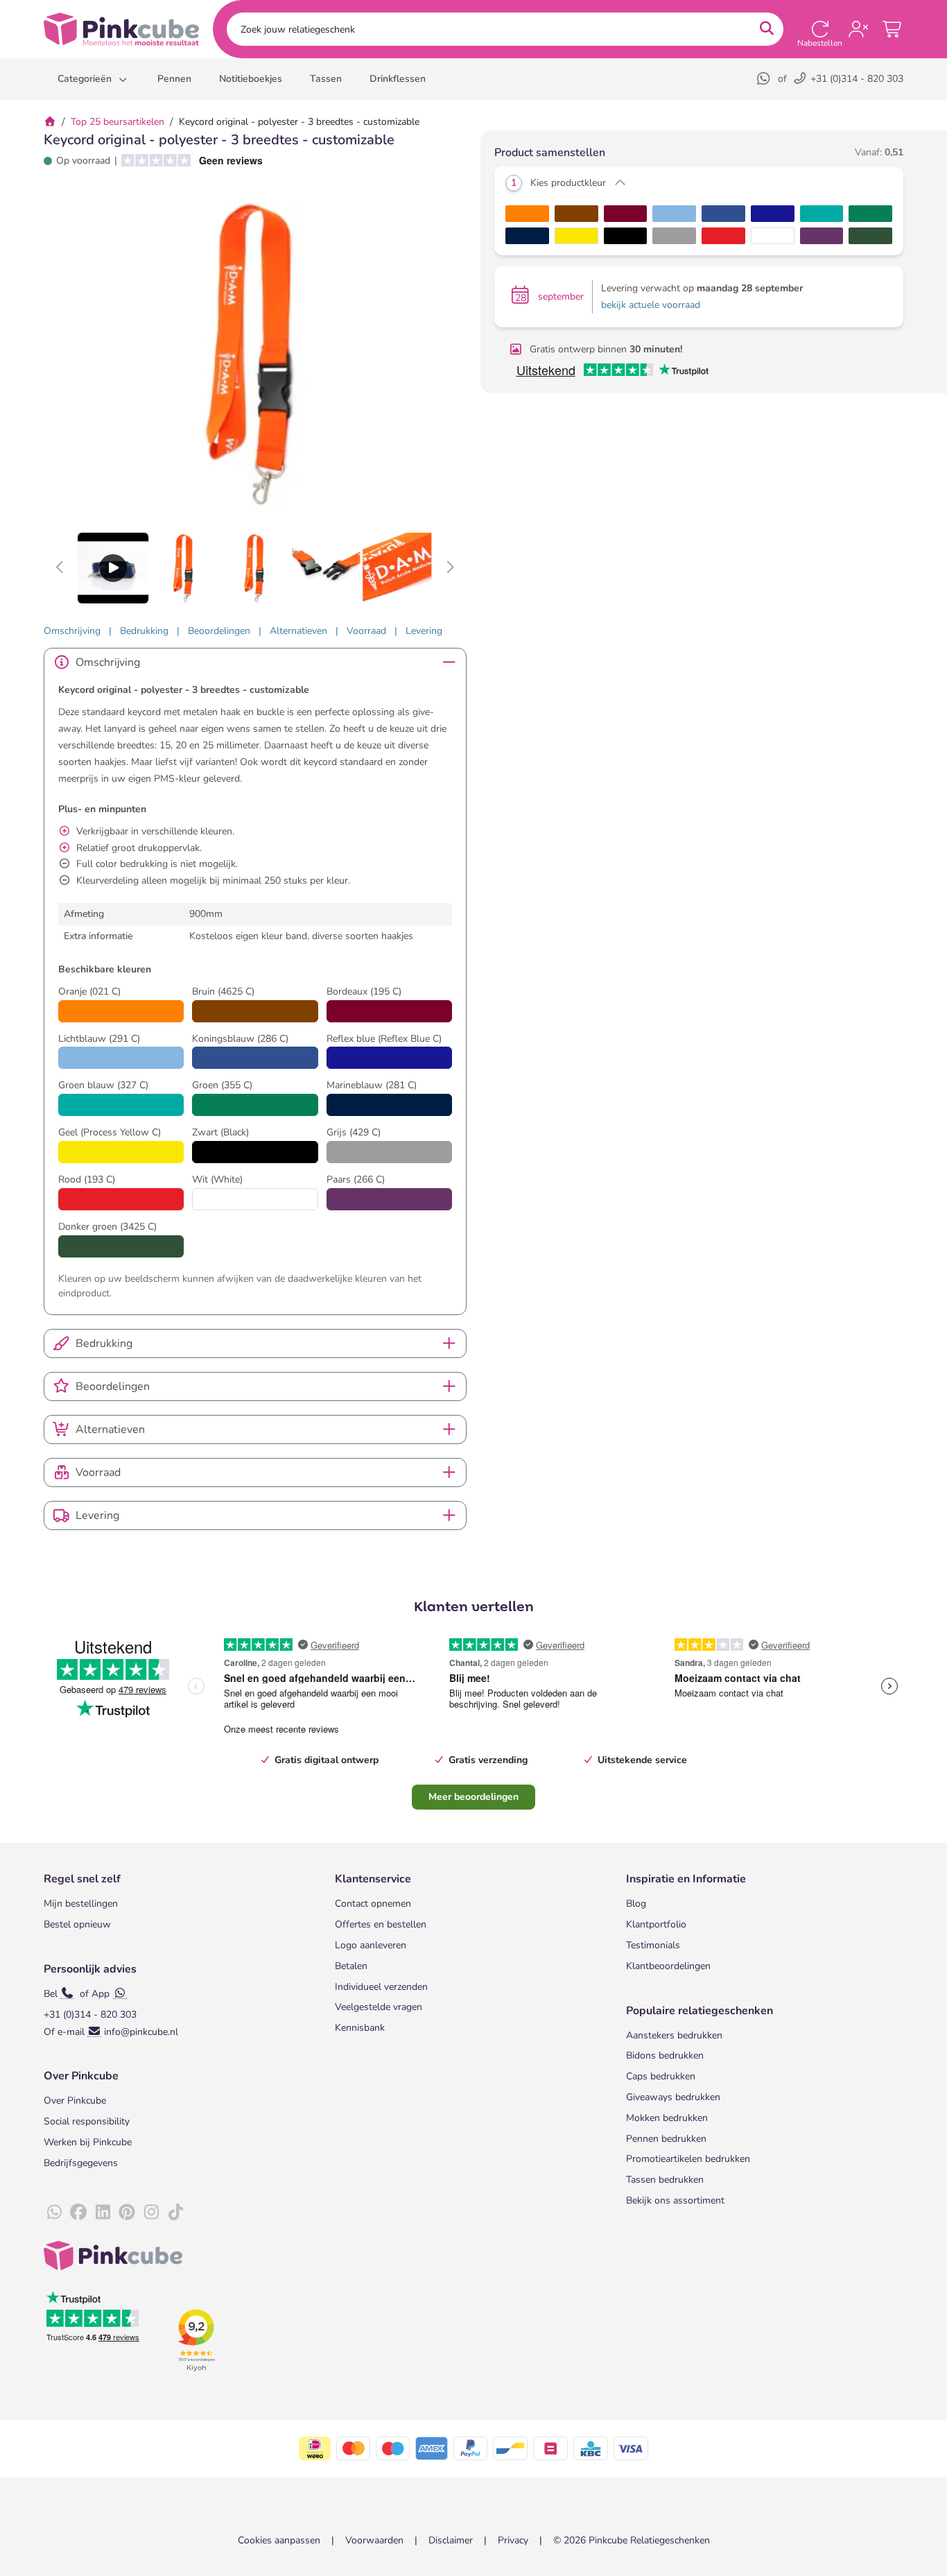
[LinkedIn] (103, 2213)
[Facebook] (78, 2213)
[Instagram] (151, 2213)
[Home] (50, 122)
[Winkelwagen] (893, 29)
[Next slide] (450, 568)
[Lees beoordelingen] (187, 161)
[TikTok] (175, 2213)
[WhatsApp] (765, 79)
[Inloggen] (858, 29)
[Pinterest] (127, 2213)
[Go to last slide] (61, 568)
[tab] (72, 631)
